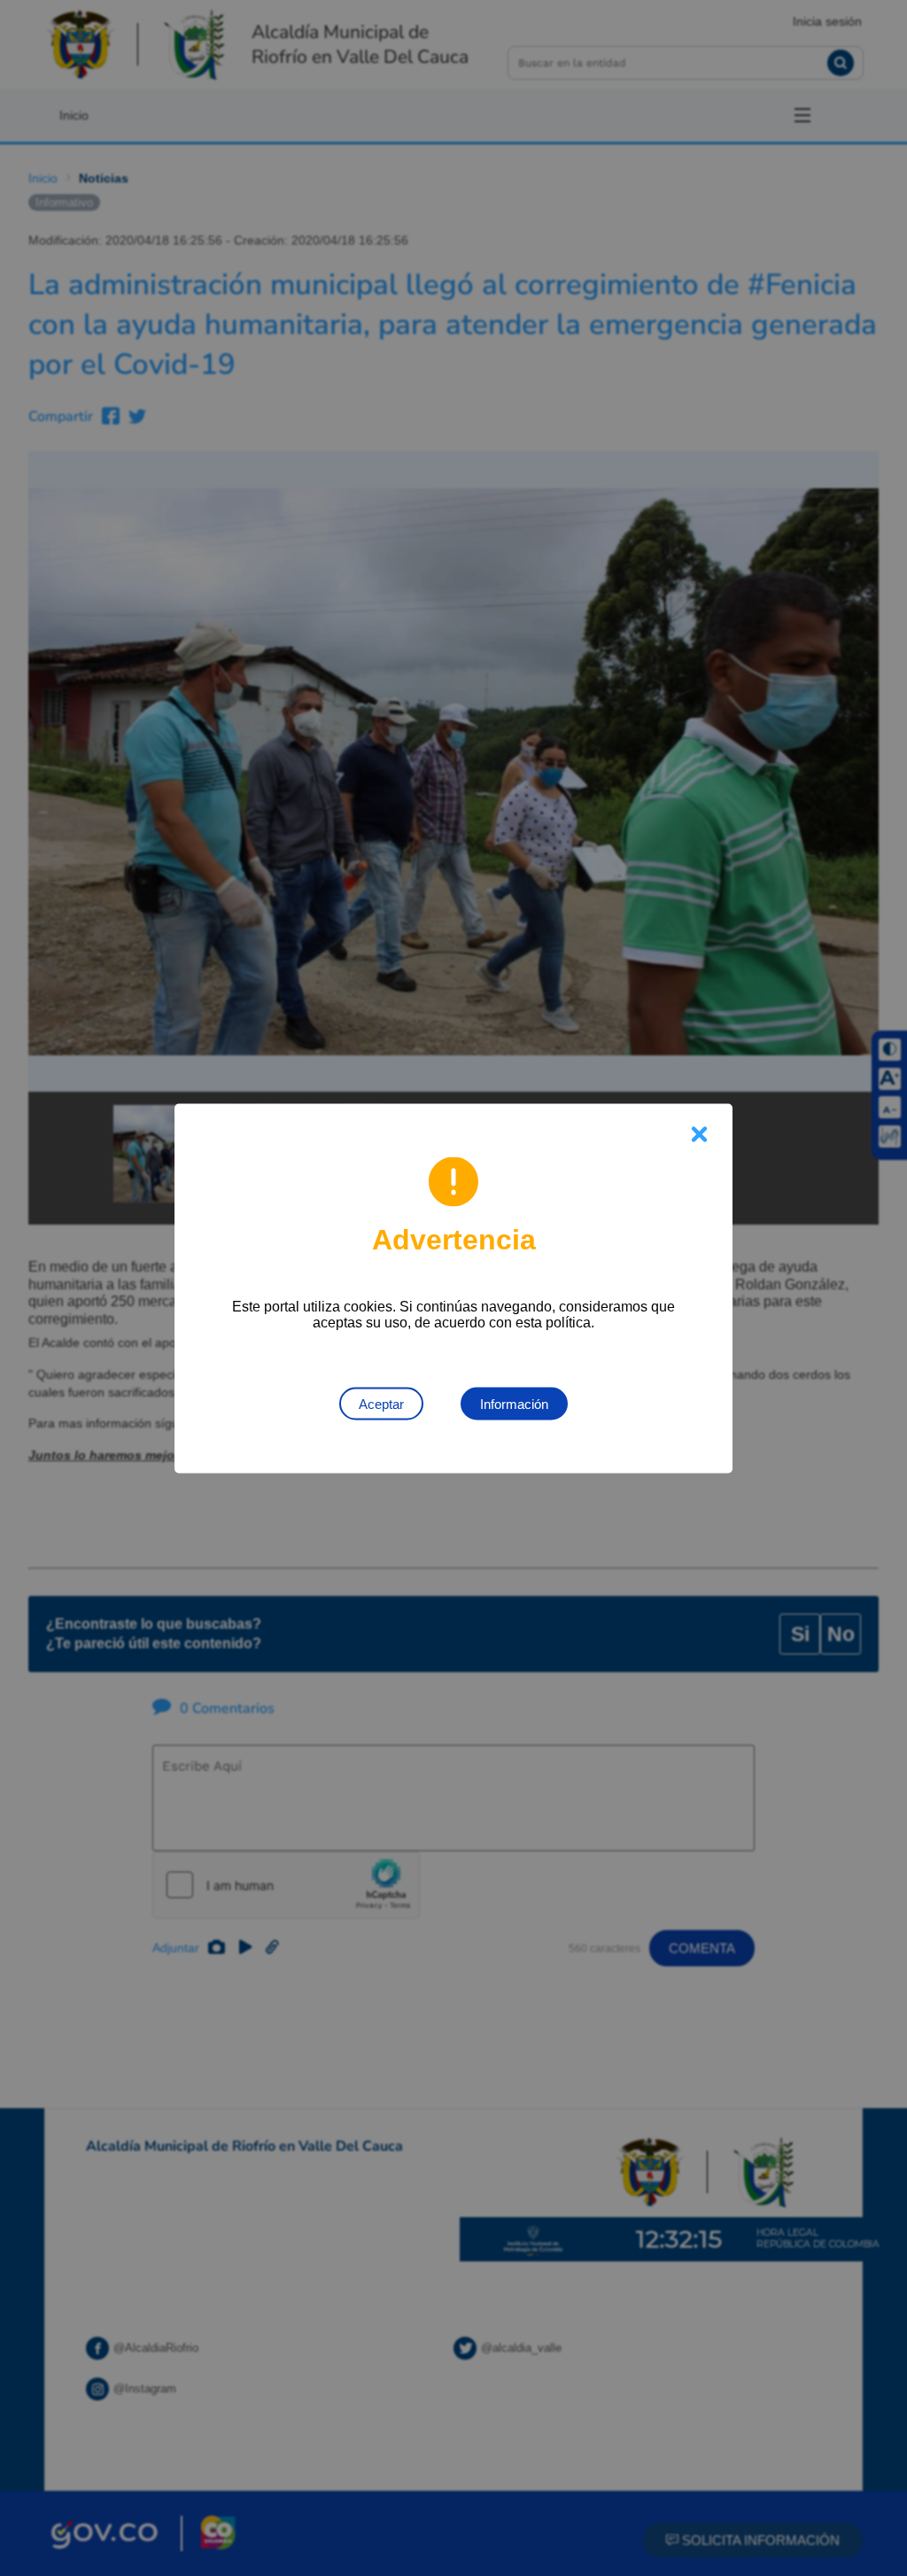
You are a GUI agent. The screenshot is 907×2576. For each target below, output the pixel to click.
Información (514, 1403)
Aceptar (381, 1403)
